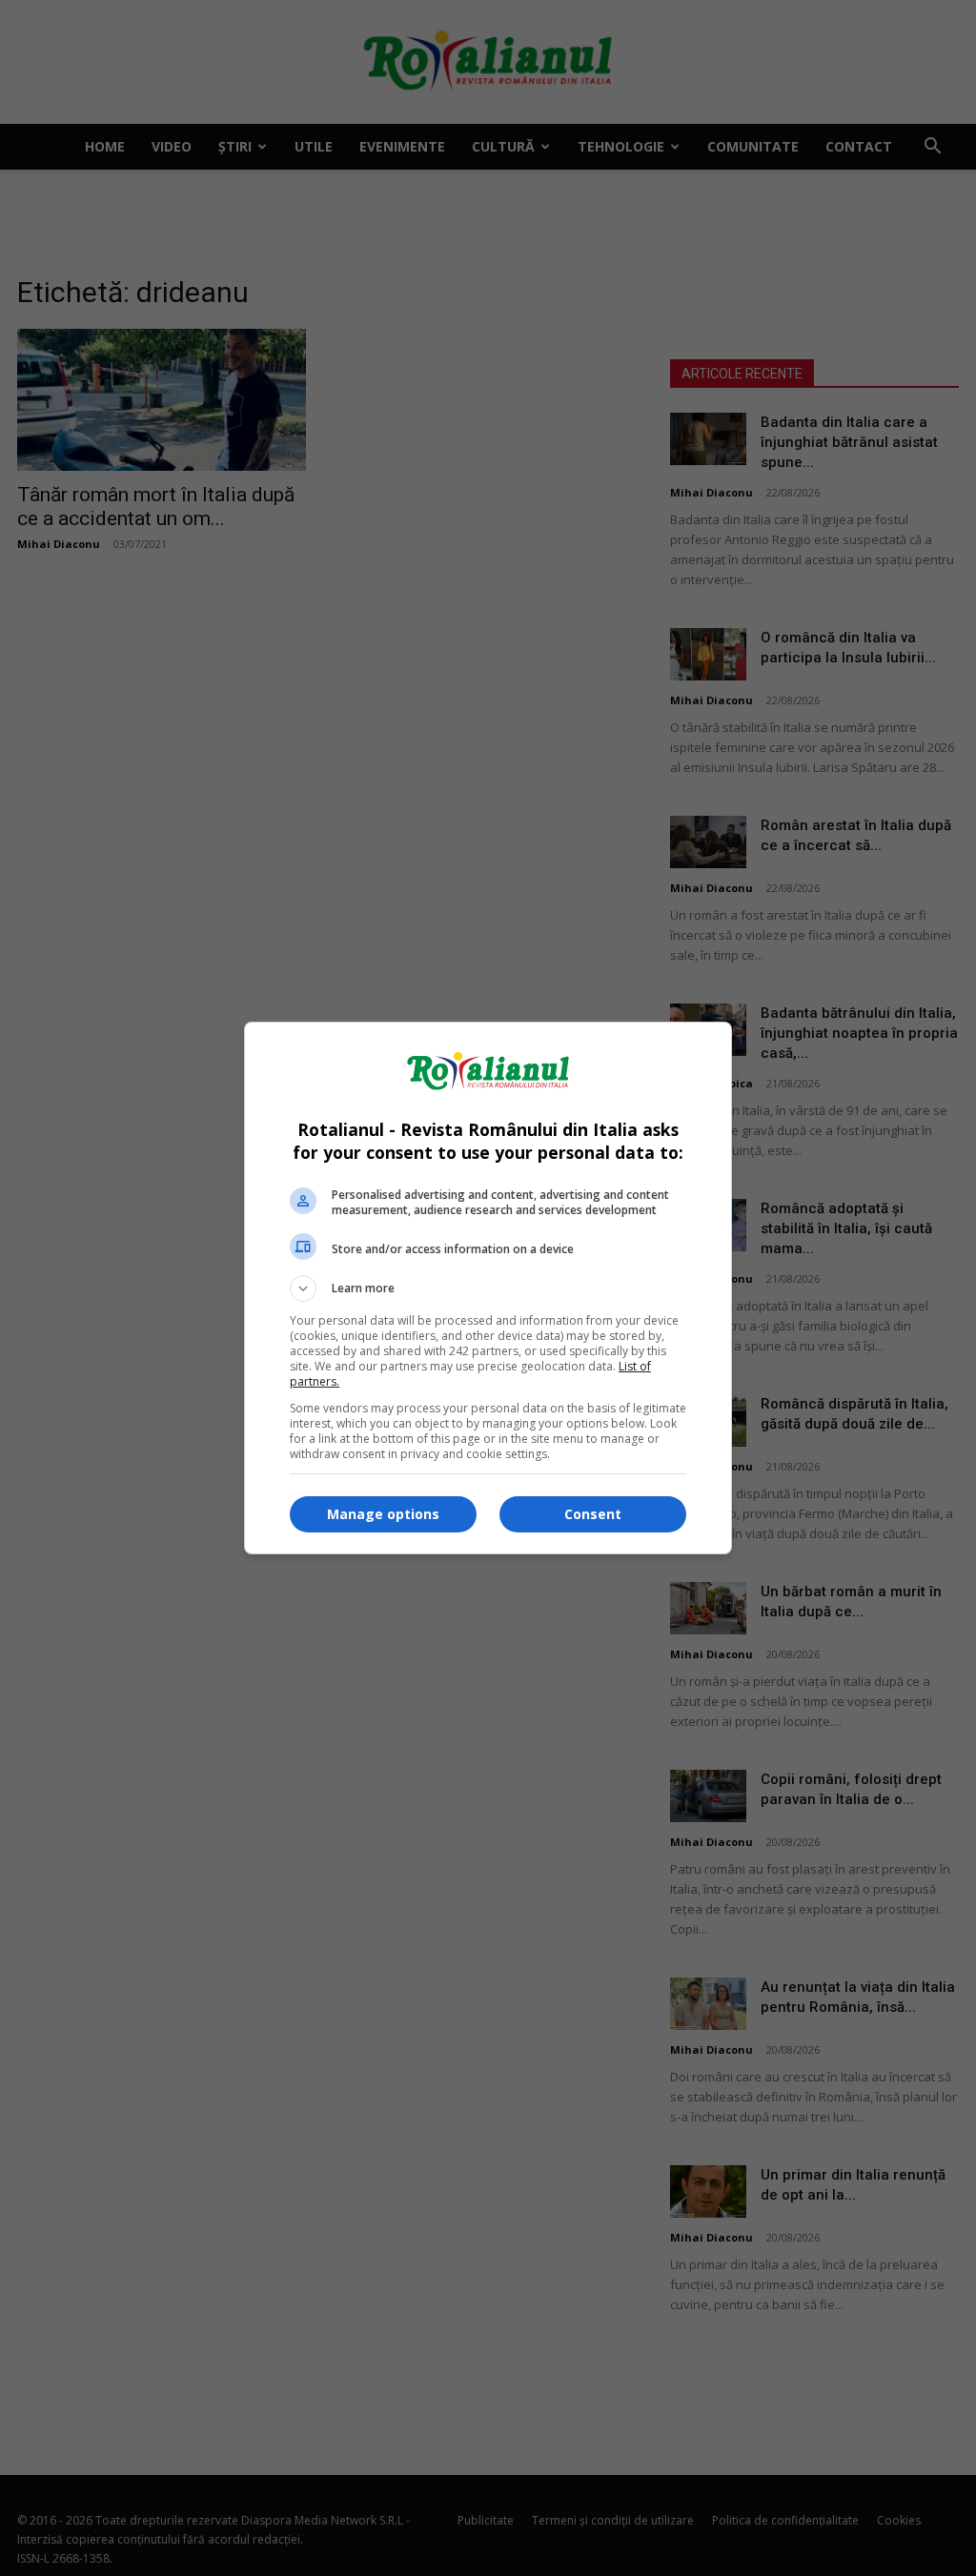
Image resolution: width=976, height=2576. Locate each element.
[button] (488, 1288)
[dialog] (488, 1288)
